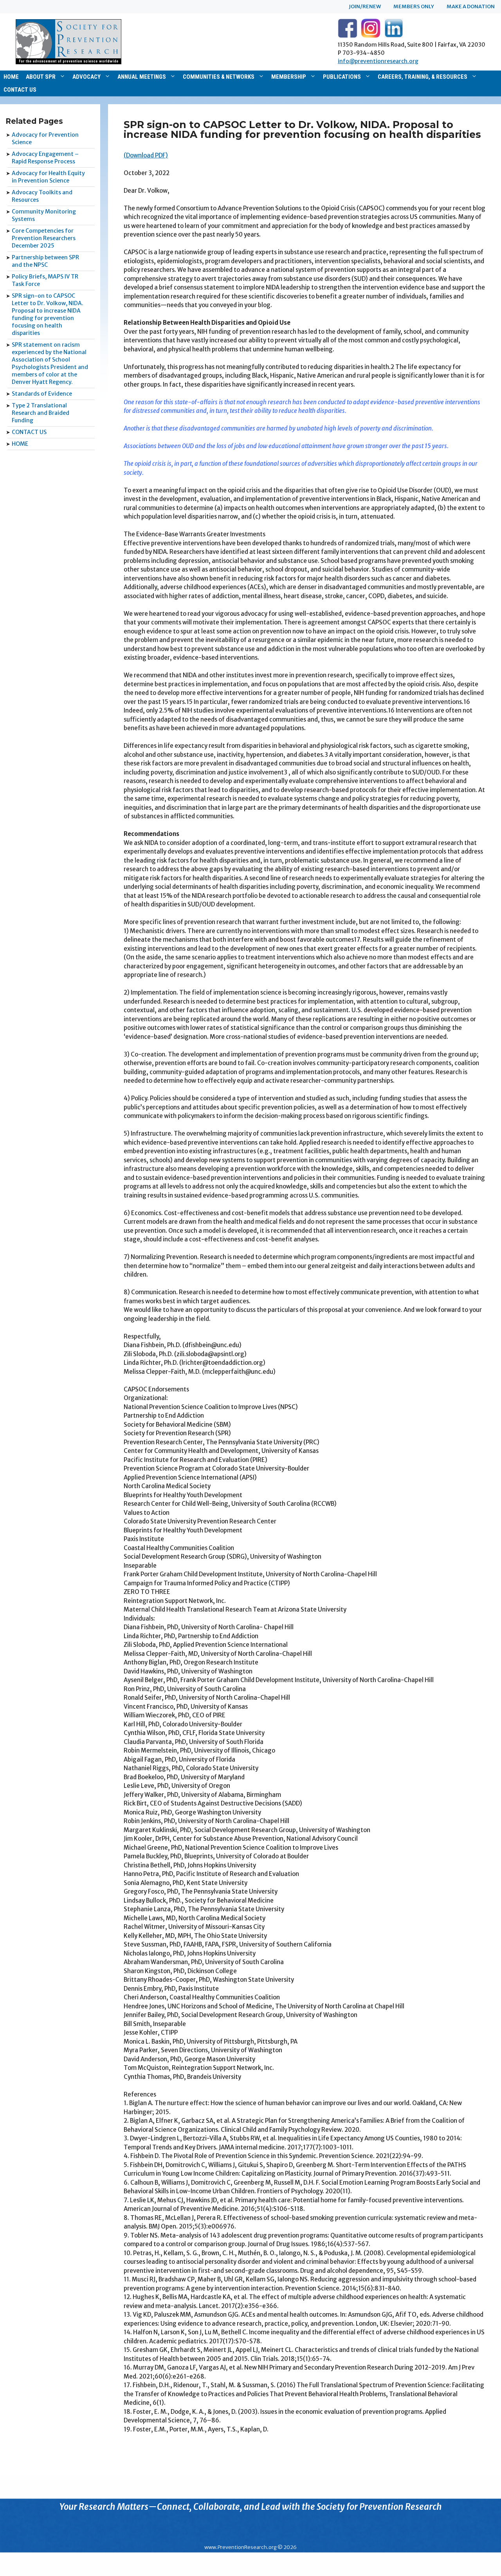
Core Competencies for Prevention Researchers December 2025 (44, 238)
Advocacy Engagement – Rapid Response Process (45, 158)
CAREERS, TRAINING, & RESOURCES (423, 77)
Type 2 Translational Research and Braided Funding (41, 413)
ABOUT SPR (41, 77)
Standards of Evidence (42, 394)
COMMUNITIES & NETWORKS (219, 77)
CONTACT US (20, 90)
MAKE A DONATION (471, 6)
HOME (11, 77)
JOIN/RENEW (365, 6)
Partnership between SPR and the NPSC (45, 261)
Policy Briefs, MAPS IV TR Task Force (45, 280)
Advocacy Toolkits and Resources (42, 196)
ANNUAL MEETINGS (142, 77)
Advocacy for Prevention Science (45, 138)
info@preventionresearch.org (378, 61)
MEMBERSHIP (289, 77)
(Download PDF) (146, 155)
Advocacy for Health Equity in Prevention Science (48, 177)
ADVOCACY (87, 77)
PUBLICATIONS (342, 77)
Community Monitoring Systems (44, 215)
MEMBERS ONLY (414, 6)
